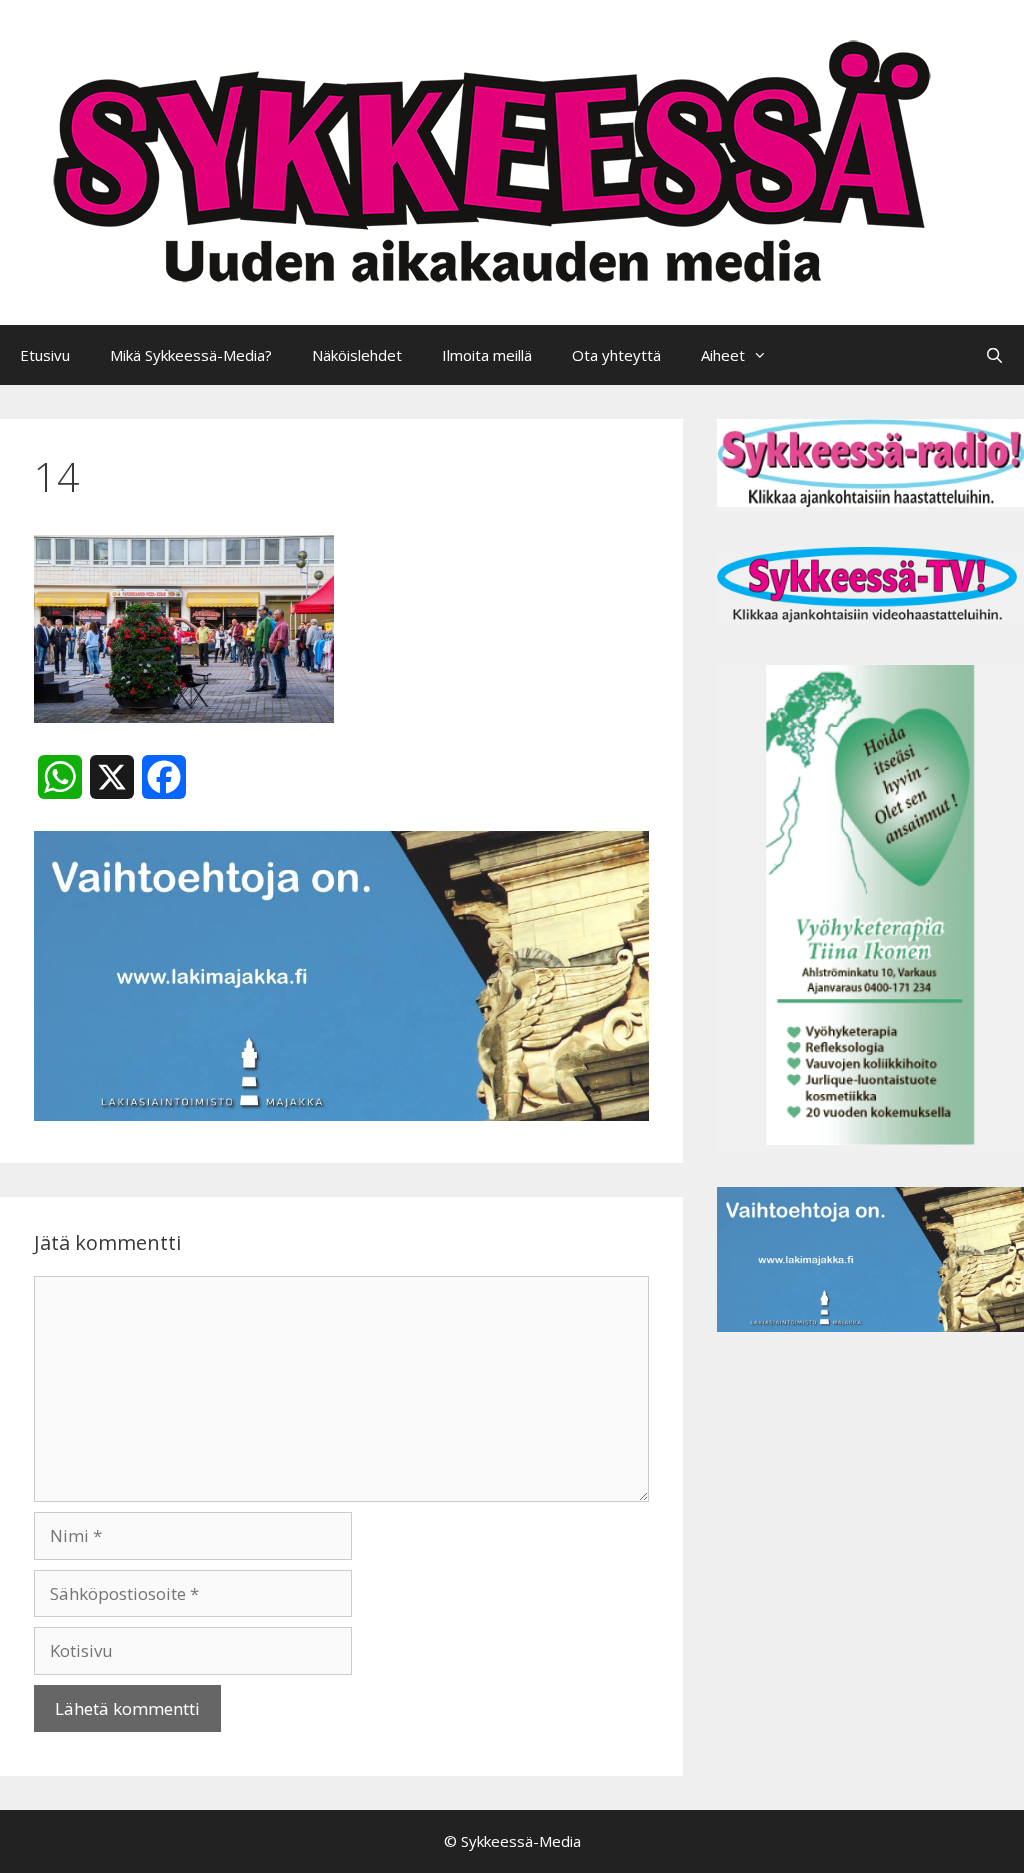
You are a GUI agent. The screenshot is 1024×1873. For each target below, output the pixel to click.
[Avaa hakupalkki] (994, 355)
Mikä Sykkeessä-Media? (191, 355)
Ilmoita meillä (487, 355)
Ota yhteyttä (616, 355)
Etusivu (45, 355)
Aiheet (723, 355)
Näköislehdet (357, 355)
